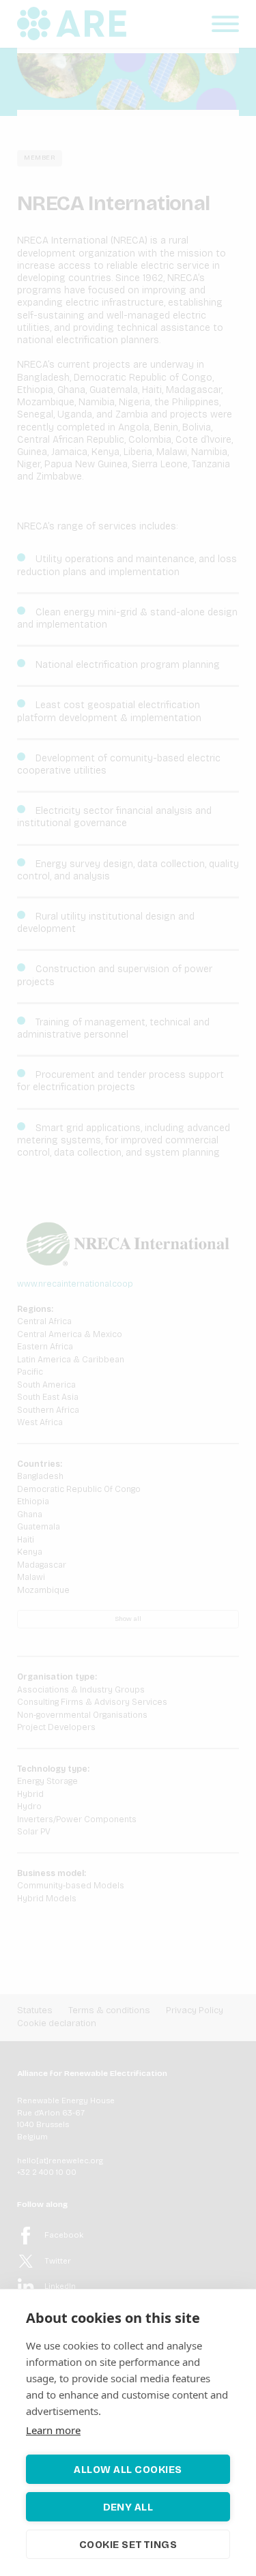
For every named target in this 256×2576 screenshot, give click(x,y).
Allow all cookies (128, 2470)
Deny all (128, 2507)
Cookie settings (128, 2545)
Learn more (53, 2430)
